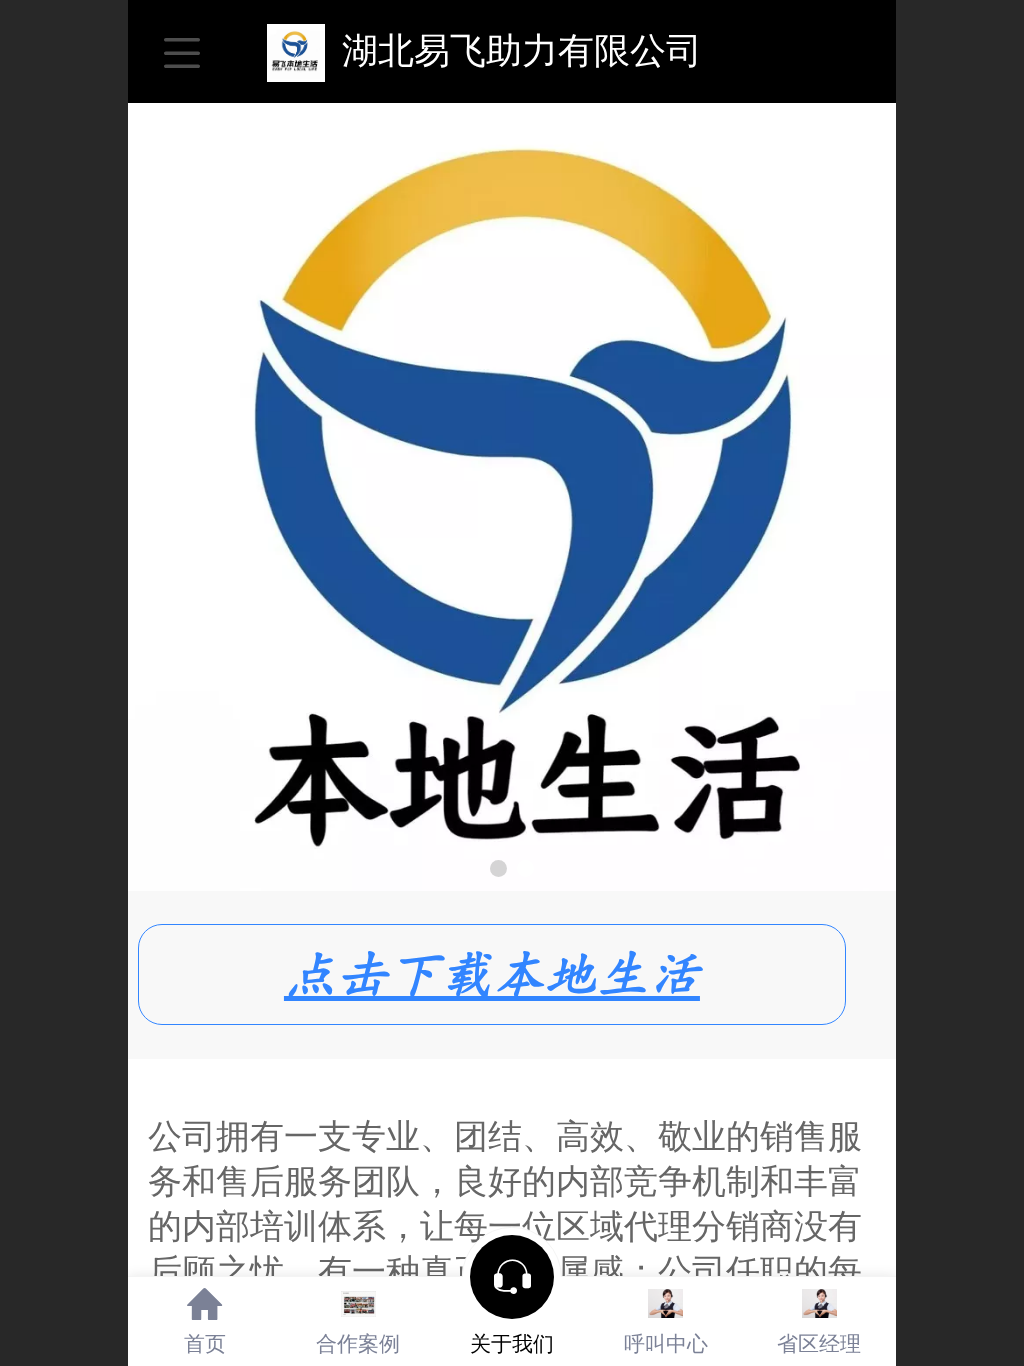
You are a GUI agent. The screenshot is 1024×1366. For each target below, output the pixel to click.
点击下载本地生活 (492, 974)
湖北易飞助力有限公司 (512, 50)
